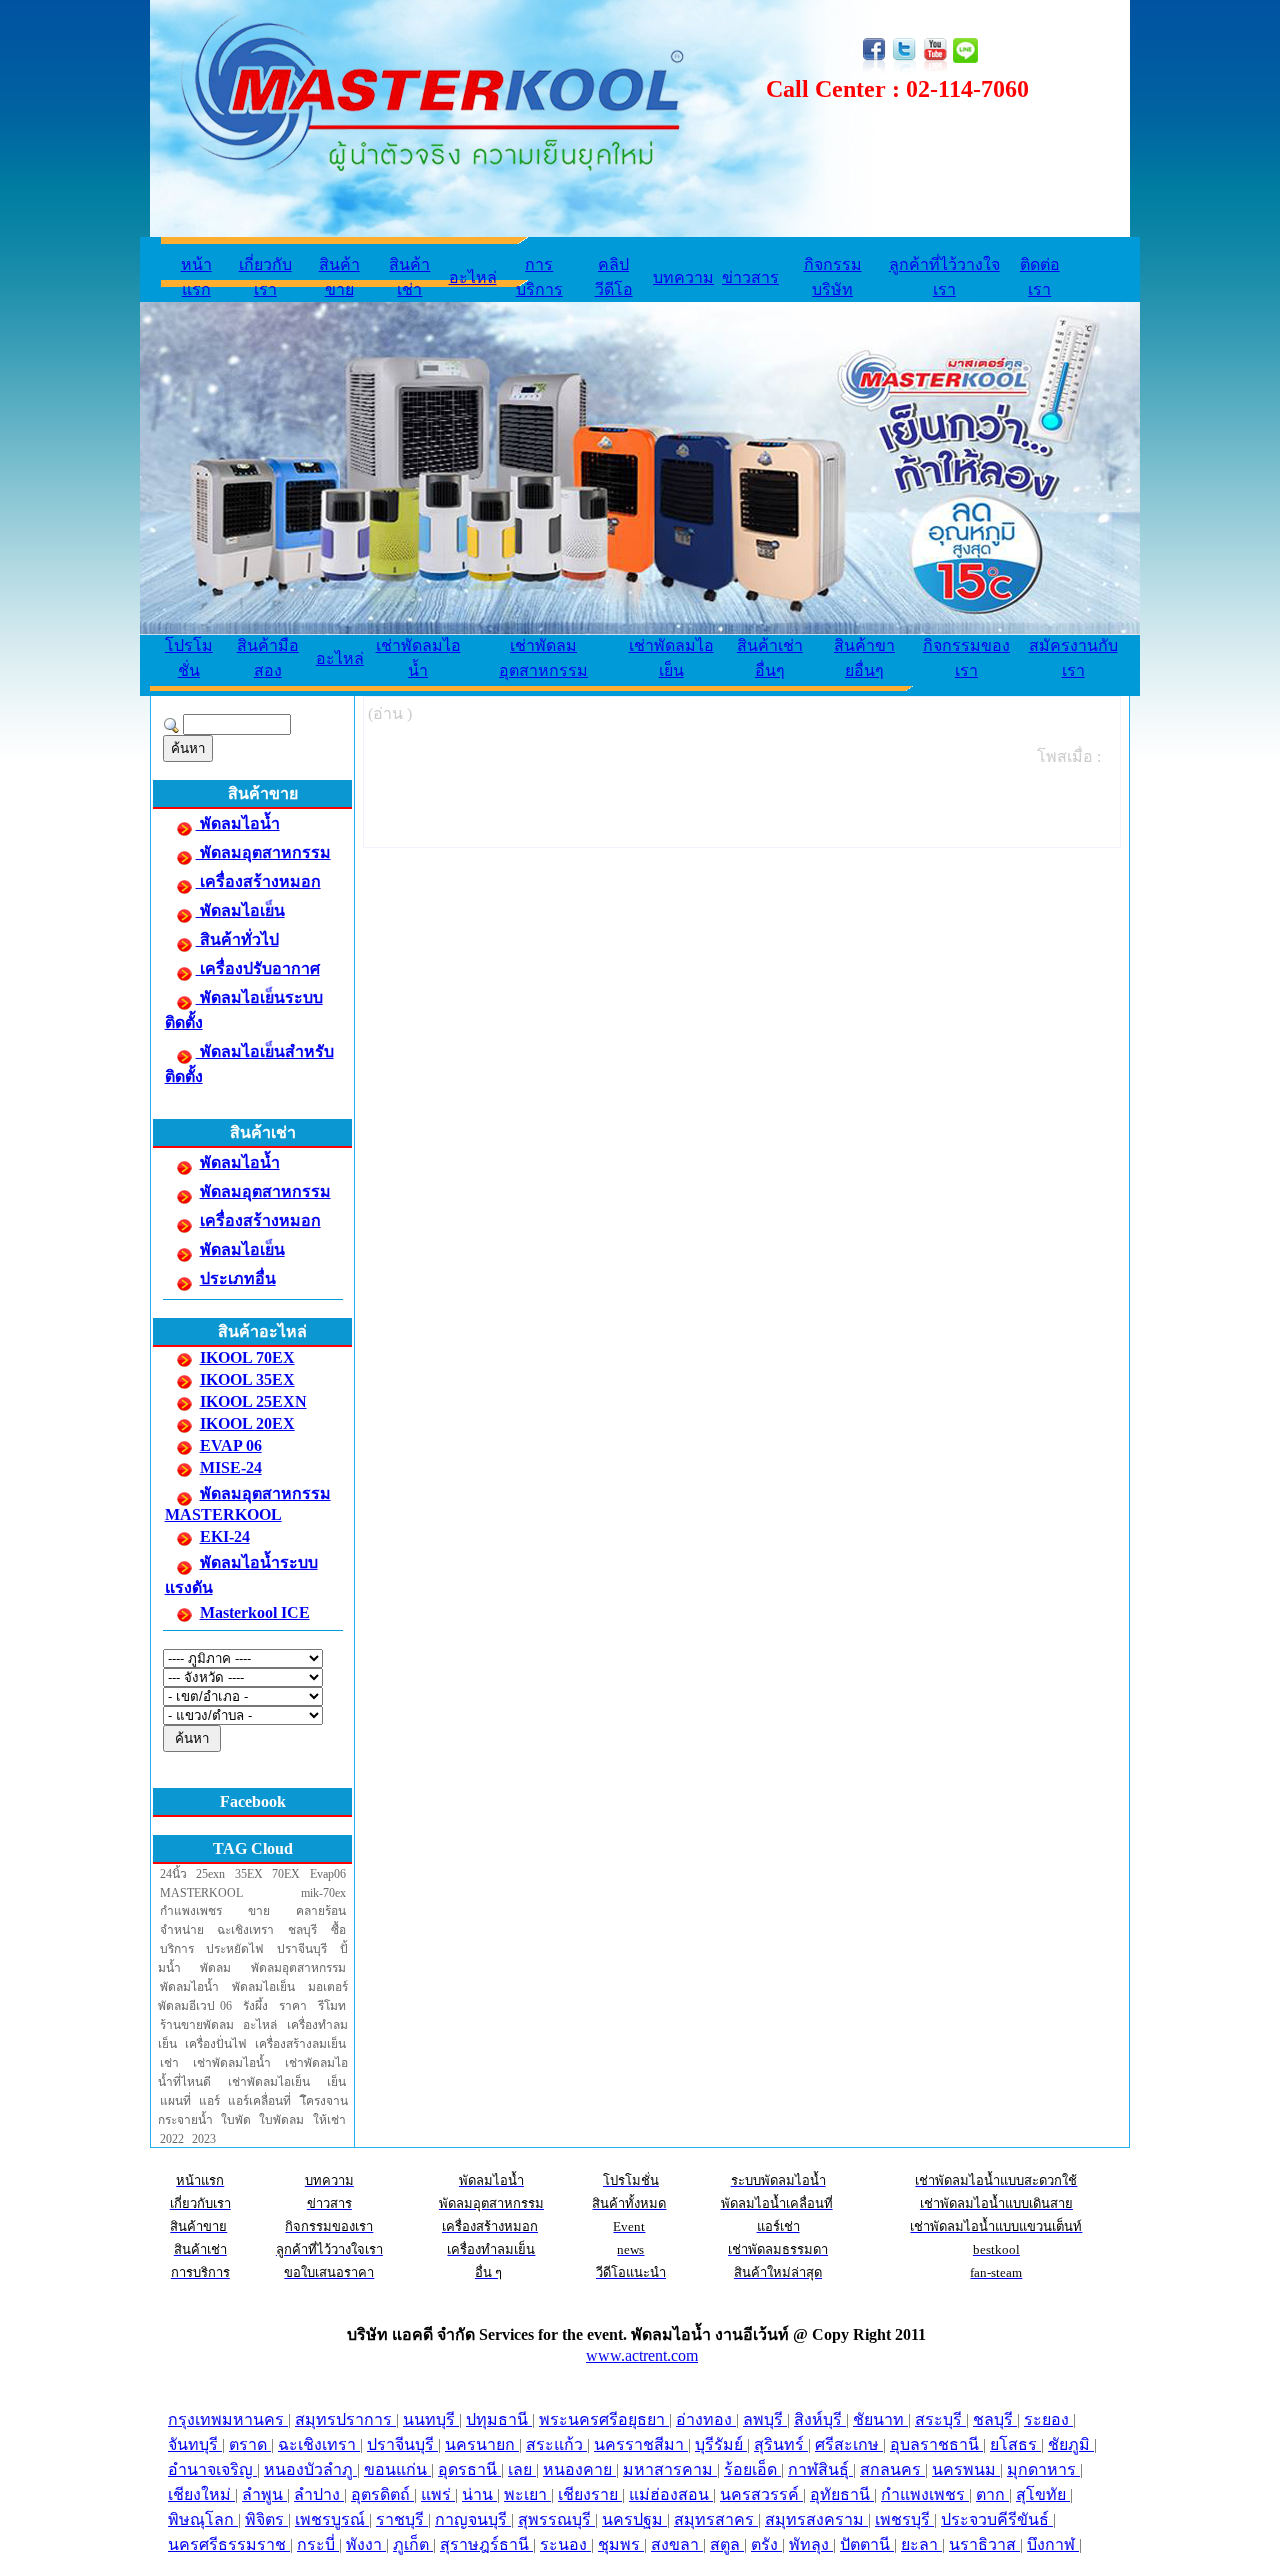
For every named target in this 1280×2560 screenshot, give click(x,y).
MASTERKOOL (201, 1893)
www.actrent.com (642, 2355)
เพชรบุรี (904, 2519)
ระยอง (1048, 2419)
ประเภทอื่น (238, 1278)
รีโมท (332, 2006)
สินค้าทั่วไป (237, 939)
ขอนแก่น (397, 2469)
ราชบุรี (402, 2519)
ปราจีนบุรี (302, 1949)
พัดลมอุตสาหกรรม (263, 852)
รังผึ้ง (255, 2006)
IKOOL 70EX (247, 1357)
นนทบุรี (431, 2419)
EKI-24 (225, 1536)
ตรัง (766, 2544)
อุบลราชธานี (936, 2444)
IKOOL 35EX (247, 1379)
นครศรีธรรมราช (229, 2544)
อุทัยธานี (842, 2494)
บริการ (177, 1949)
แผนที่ (175, 2101)
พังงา (366, 2544)
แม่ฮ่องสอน (671, 2494)
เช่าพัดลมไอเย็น (269, 2082)
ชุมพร (621, 2544)
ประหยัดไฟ (235, 1949)
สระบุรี (940, 2419)
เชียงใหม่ (201, 2494)
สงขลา (677, 2544)
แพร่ (438, 2494)
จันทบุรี (195, 2444)
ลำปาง (319, 2494)
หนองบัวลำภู (310, 2469)
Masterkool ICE (255, 1612)
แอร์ (209, 2101)
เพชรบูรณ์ (332, 2519)
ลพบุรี (765, 2419)
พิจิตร (266, 2519)
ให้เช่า (329, 2120)
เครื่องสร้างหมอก (258, 881)
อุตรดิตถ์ (382, 2494)
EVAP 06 (231, 1445)
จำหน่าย (182, 1930)
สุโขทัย (1043, 2494)
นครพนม (966, 2469)
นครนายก (482, 2444)
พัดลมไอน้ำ (238, 823)
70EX (286, 1874)
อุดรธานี (469, 2469)
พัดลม (215, 1968)
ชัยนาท (880, 2419)
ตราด (250, 2444)
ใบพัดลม (281, 2120)
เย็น (336, 2082)
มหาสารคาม (670, 2469)
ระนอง (565, 2544)
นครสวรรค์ (761, 2494)
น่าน (479, 2494)
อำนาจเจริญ (212, 2469)
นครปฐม (634, 2519)
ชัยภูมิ (1071, 2444)
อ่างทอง (706, 2419)
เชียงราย (590, 2494)
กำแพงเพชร (191, 1911)
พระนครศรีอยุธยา (604, 2419)
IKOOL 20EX (247, 1423)
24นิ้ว (173, 1874)
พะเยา (527, 2494)
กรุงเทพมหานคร (228, 2419)
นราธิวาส (984, 2544)
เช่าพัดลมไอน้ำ (232, 2063)
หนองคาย (579, 2469)
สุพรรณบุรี (556, 2519)
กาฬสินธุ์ (820, 2469)
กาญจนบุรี (473, 2519)
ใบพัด (236, 2120)
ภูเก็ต (413, 2544)
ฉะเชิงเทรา (245, 1930)
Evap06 (328, 1874)
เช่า (169, 2063)
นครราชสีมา (641, 2444)
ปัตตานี (867, 2544)
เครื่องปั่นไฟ (216, 2044)
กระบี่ (318, 2544)
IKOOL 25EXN (253, 1401)
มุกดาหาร (1043, 2469)
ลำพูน (264, 2494)
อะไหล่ (473, 277)
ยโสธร (1015, 2444)
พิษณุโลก (203, 2519)
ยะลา (921, 2544)
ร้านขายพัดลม (197, 2025)
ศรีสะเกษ (849, 2444)
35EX (249, 1874)
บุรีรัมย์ (721, 2444)
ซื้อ (338, 1930)
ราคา (293, 2006)
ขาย (259, 1911)
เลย (522, 2469)
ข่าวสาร (750, 277)
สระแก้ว (556, 2444)
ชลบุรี (302, 1930)
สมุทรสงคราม (816, 2519)
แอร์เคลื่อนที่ (259, 2101)
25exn (210, 1874)
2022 (172, 2139)
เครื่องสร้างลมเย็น (300, 2044)
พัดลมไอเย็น (240, 910)
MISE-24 (231, 1467)
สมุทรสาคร (716, 2519)
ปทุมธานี (499, 2419)
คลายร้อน (321, 1911)
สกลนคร (892, 2469)
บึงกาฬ (1053, 2544)
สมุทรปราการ (345, 2419)
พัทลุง (811, 2544)
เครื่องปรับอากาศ (258, 968)
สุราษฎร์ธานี (486, 2544)
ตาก (992, 2494)
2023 (204, 2139)
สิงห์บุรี (820, 2419)
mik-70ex (323, 1893)
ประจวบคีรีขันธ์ (997, 2519)
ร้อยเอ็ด (752, 2469)
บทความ (683, 277)
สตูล (727, 2544)
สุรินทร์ (781, 2444)
